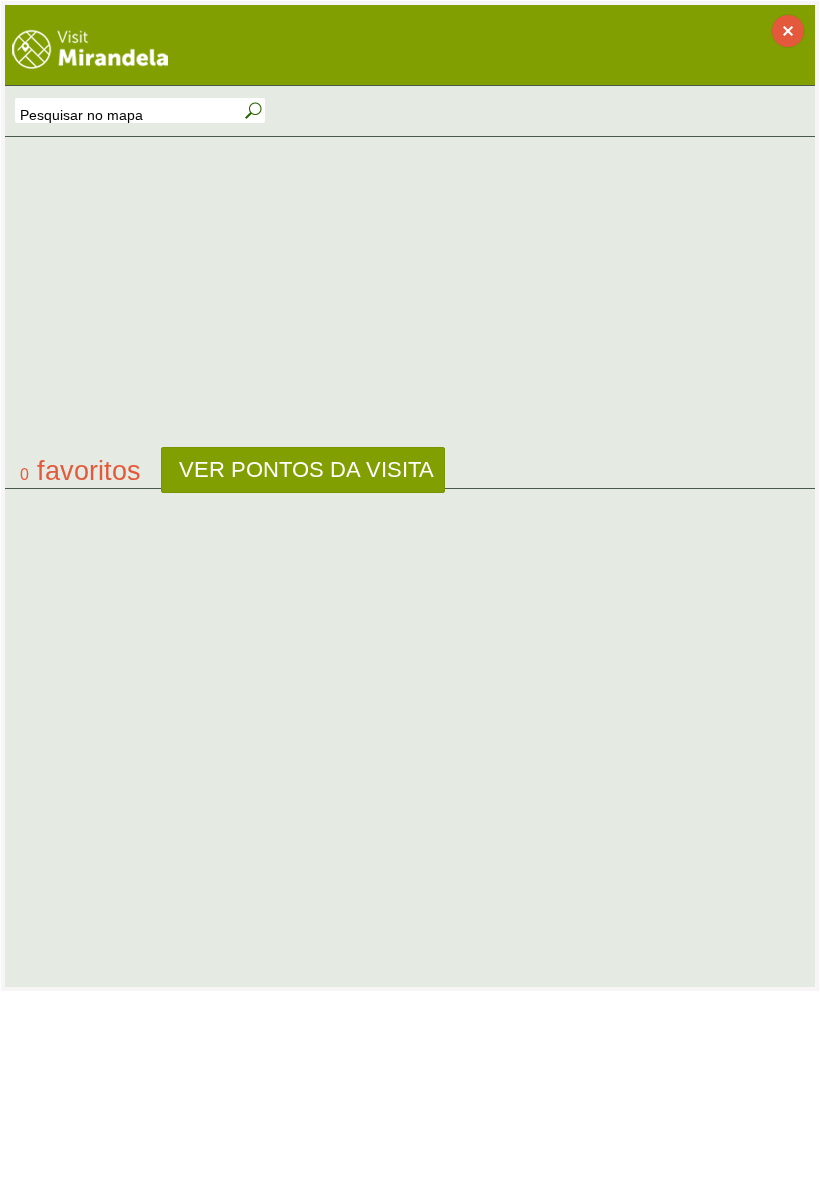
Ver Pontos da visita (303, 469)
